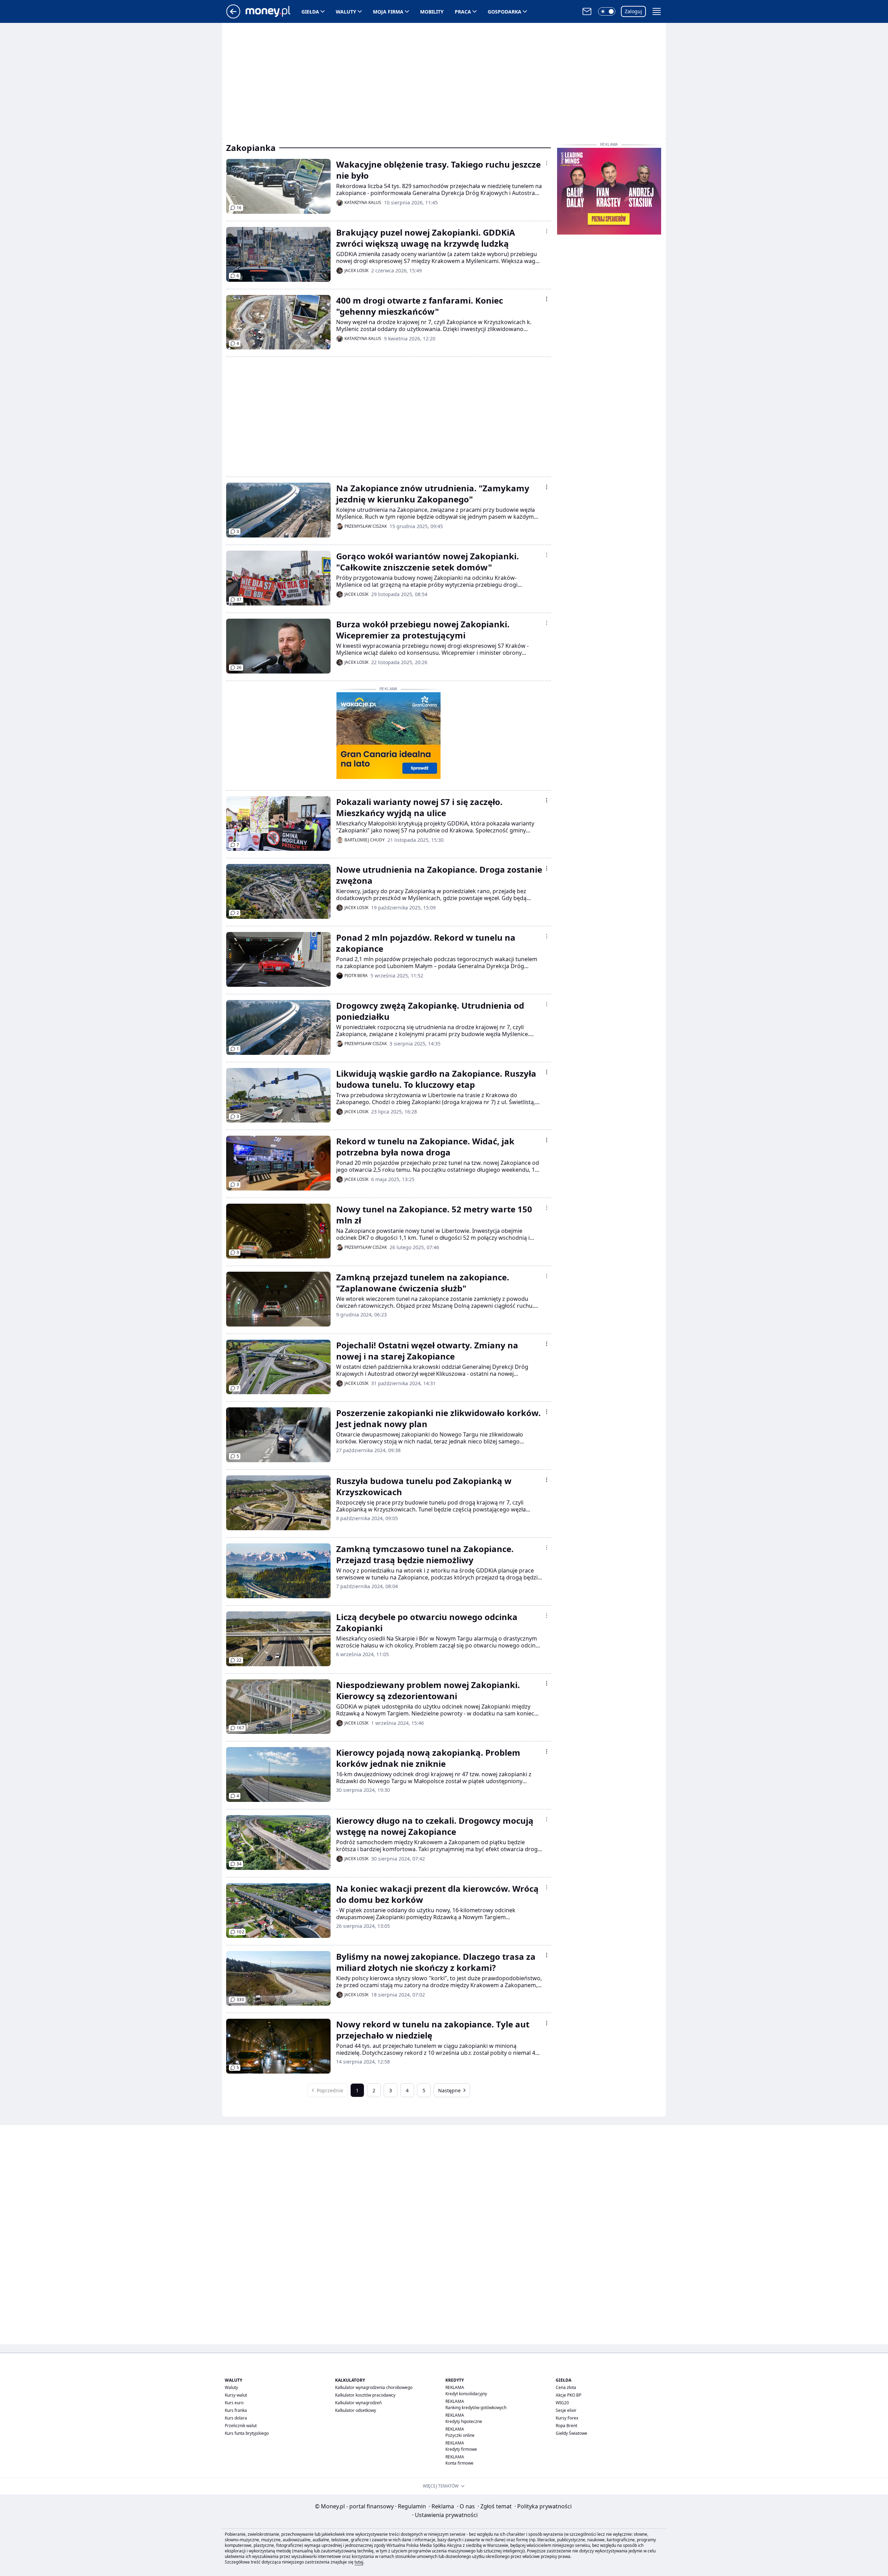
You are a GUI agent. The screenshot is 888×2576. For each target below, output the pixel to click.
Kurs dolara (236, 2418)
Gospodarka (505, 12)
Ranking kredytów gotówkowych (476, 2408)
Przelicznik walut (241, 2426)
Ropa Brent (566, 2426)
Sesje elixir (566, 2410)
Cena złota (566, 2387)
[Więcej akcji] (547, 163)
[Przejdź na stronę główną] (233, 16)
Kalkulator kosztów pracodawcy (365, 2395)
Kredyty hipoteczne (464, 2421)
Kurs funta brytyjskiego (247, 2433)
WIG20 (562, 2403)
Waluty (346, 12)
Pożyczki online (460, 2435)
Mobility (432, 12)
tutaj (359, 2562)
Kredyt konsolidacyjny (466, 2394)
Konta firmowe (459, 2463)
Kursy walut (236, 2395)
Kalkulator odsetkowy (356, 2410)
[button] (607, 11)
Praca (463, 12)
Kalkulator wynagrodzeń (358, 2403)
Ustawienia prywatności (445, 2515)
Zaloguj (633, 11)
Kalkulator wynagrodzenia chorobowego (374, 2387)
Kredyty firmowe (461, 2449)
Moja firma (388, 12)
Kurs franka (236, 2410)
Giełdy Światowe (571, 2433)
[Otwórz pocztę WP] (587, 11)
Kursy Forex (567, 2418)
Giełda (310, 12)
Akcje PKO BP (569, 2395)
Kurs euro (234, 2403)
